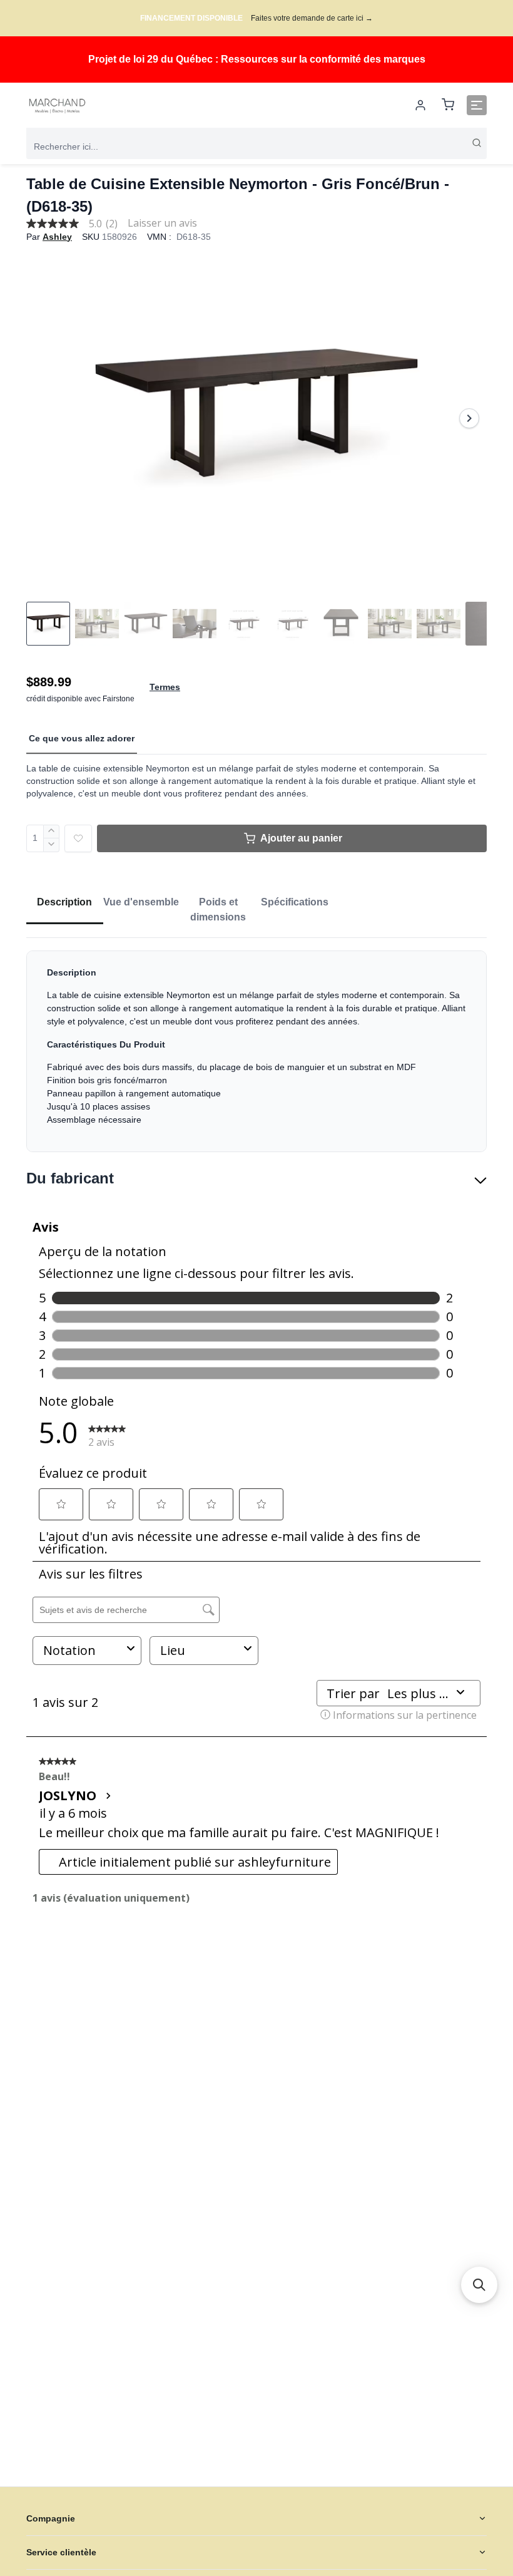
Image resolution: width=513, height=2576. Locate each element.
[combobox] (256, 147)
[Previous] (44, 418)
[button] (479, 2285)
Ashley (57, 237)
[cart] (448, 106)
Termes (165, 687)
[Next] (469, 418)
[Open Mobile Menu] (477, 105)
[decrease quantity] (52, 845)
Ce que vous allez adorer (82, 738)
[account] (420, 105)
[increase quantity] (52, 832)
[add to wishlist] (78, 838)
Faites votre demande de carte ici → (312, 18)
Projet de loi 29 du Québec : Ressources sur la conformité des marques (257, 59)
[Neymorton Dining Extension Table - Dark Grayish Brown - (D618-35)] (256, 418)
